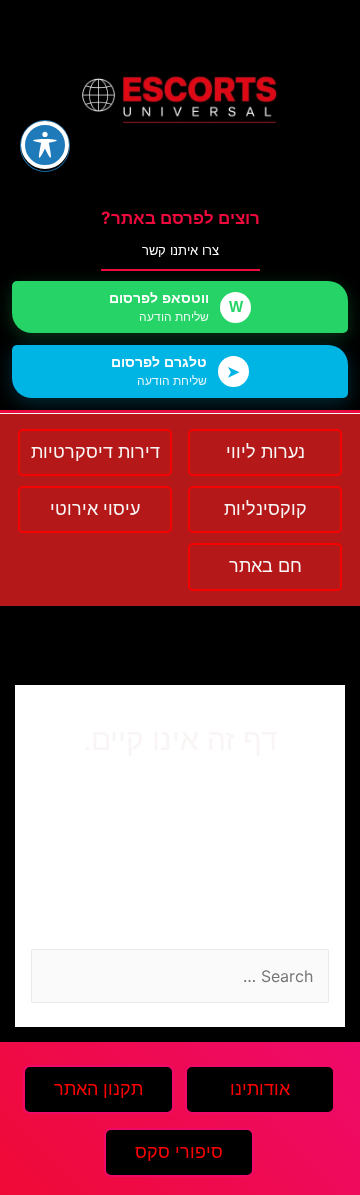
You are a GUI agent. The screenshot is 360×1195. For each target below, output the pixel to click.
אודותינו (260, 1089)
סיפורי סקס (179, 1152)
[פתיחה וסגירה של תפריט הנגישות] (45, 145)
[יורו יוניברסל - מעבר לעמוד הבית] (180, 99)
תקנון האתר (98, 1089)
